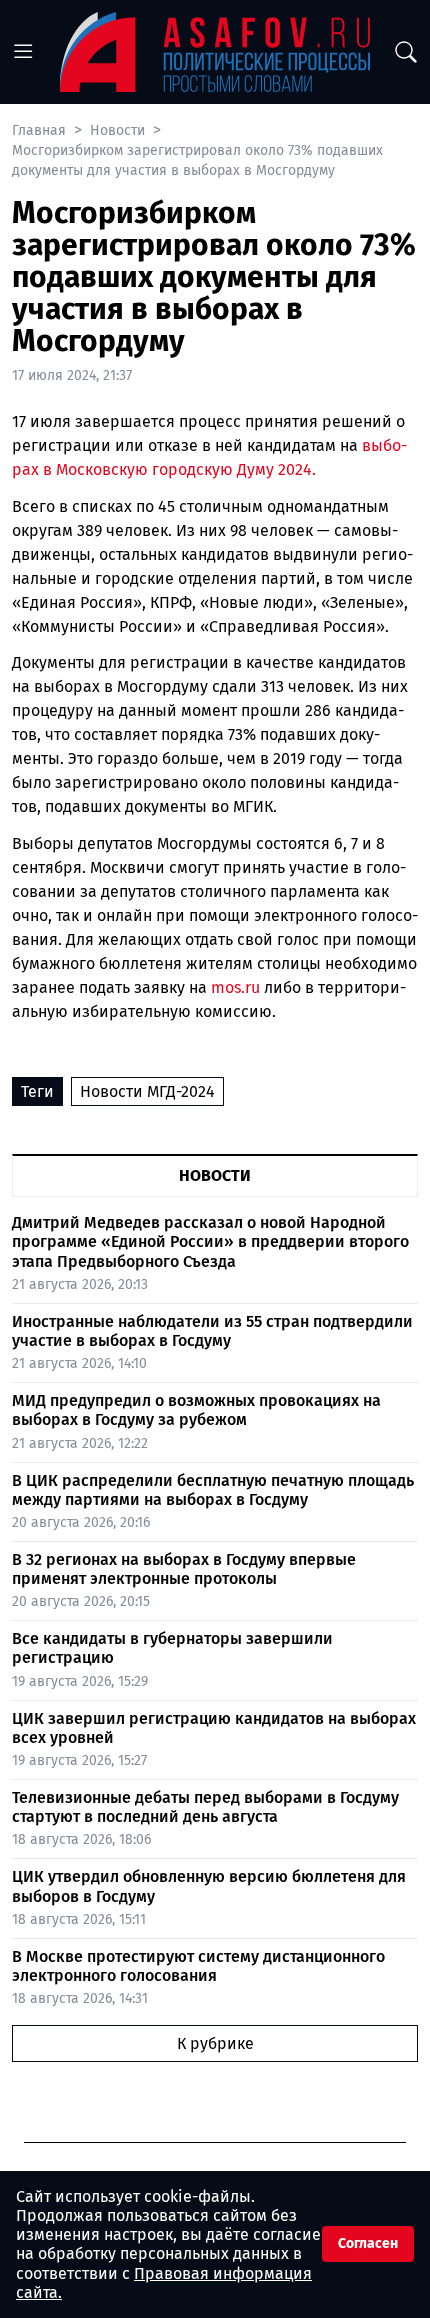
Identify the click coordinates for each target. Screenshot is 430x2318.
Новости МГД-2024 (147, 1091)
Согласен (368, 2243)
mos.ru (235, 987)
